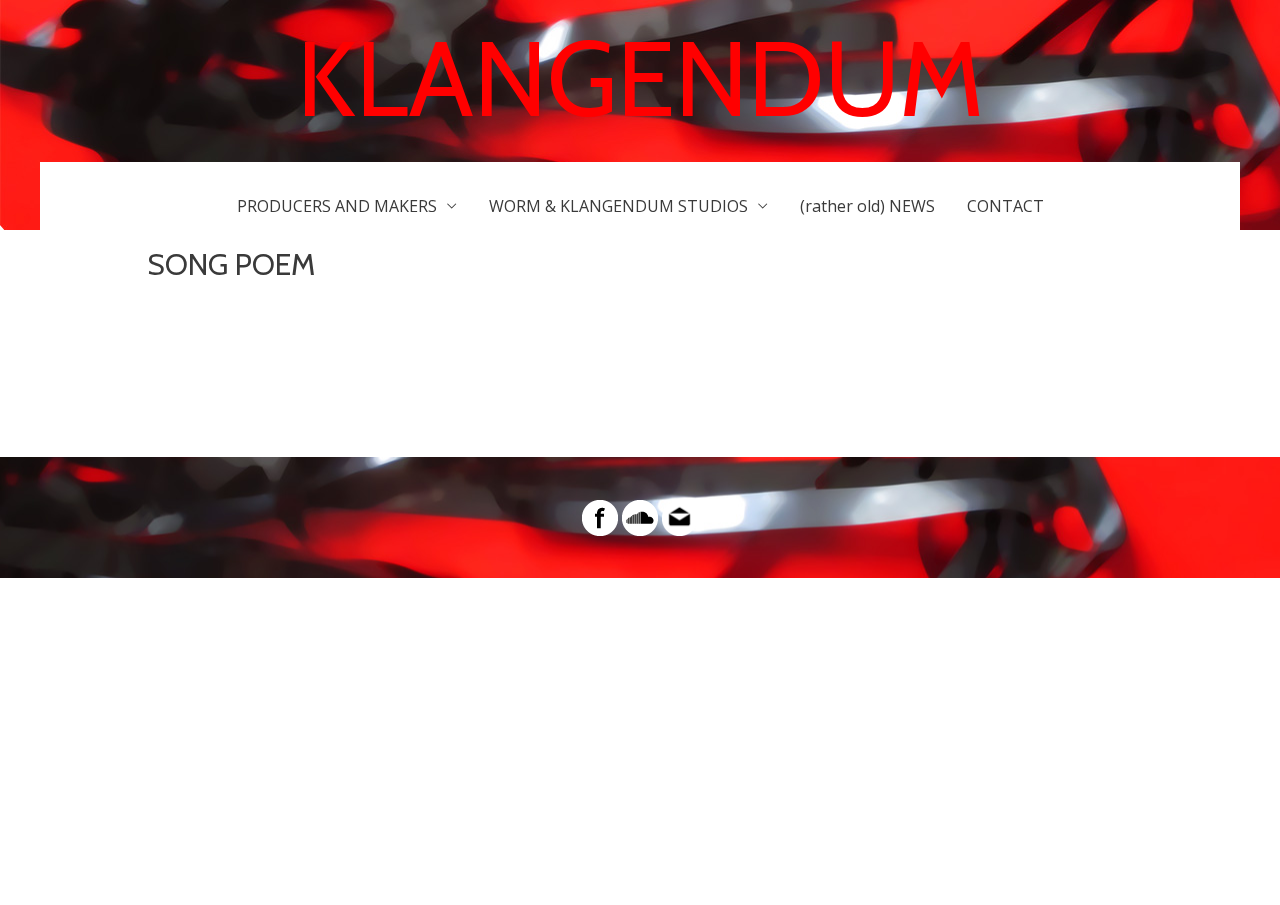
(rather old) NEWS (867, 206)
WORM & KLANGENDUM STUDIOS (618, 206)
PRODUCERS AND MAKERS (337, 206)
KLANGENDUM (640, 78)
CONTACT (1005, 206)
